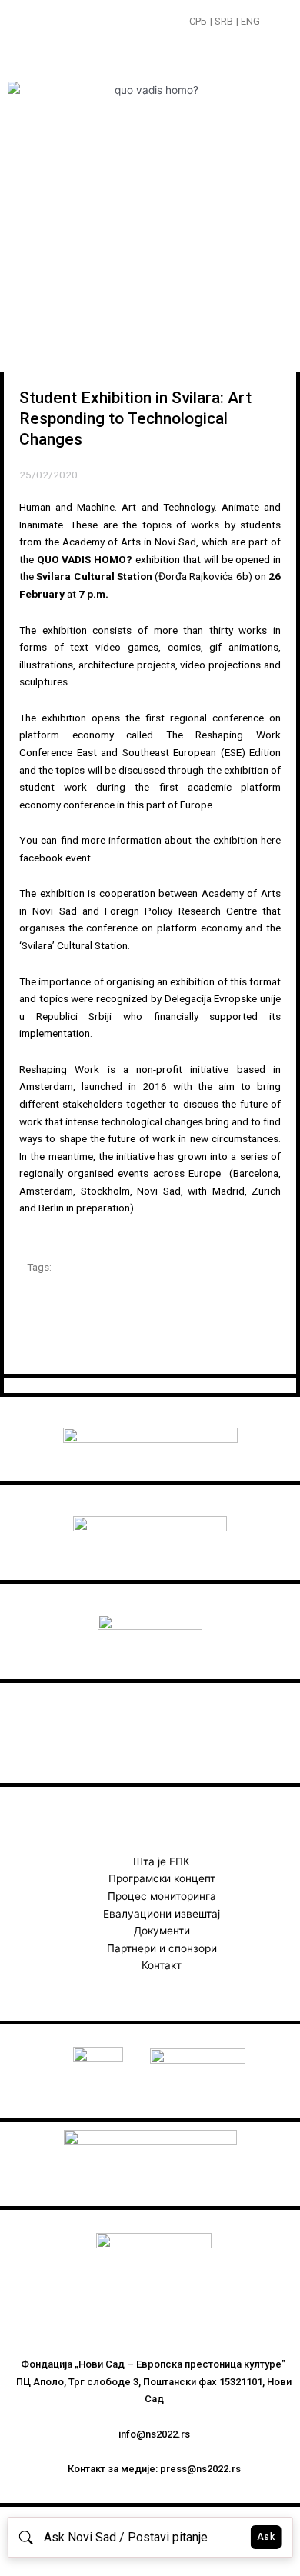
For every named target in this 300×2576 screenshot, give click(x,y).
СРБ (198, 21)
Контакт (162, 1965)
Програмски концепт (162, 1878)
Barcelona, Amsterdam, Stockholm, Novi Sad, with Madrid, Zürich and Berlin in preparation (150, 1190)
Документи (162, 1931)
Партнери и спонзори (162, 1948)
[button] (274, 23)
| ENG (248, 21)
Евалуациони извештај (162, 1914)
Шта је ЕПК (162, 1861)
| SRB (222, 21)
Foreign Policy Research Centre (181, 911)
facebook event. (56, 858)
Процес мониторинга (162, 1896)
